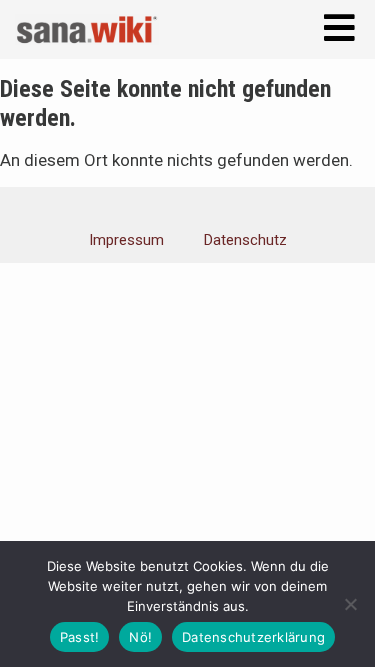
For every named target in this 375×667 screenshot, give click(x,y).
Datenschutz (245, 240)
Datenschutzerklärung (253, 637)
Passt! (80, 637)
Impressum (126, 240)
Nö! (140, 637)
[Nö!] (350, 604)
